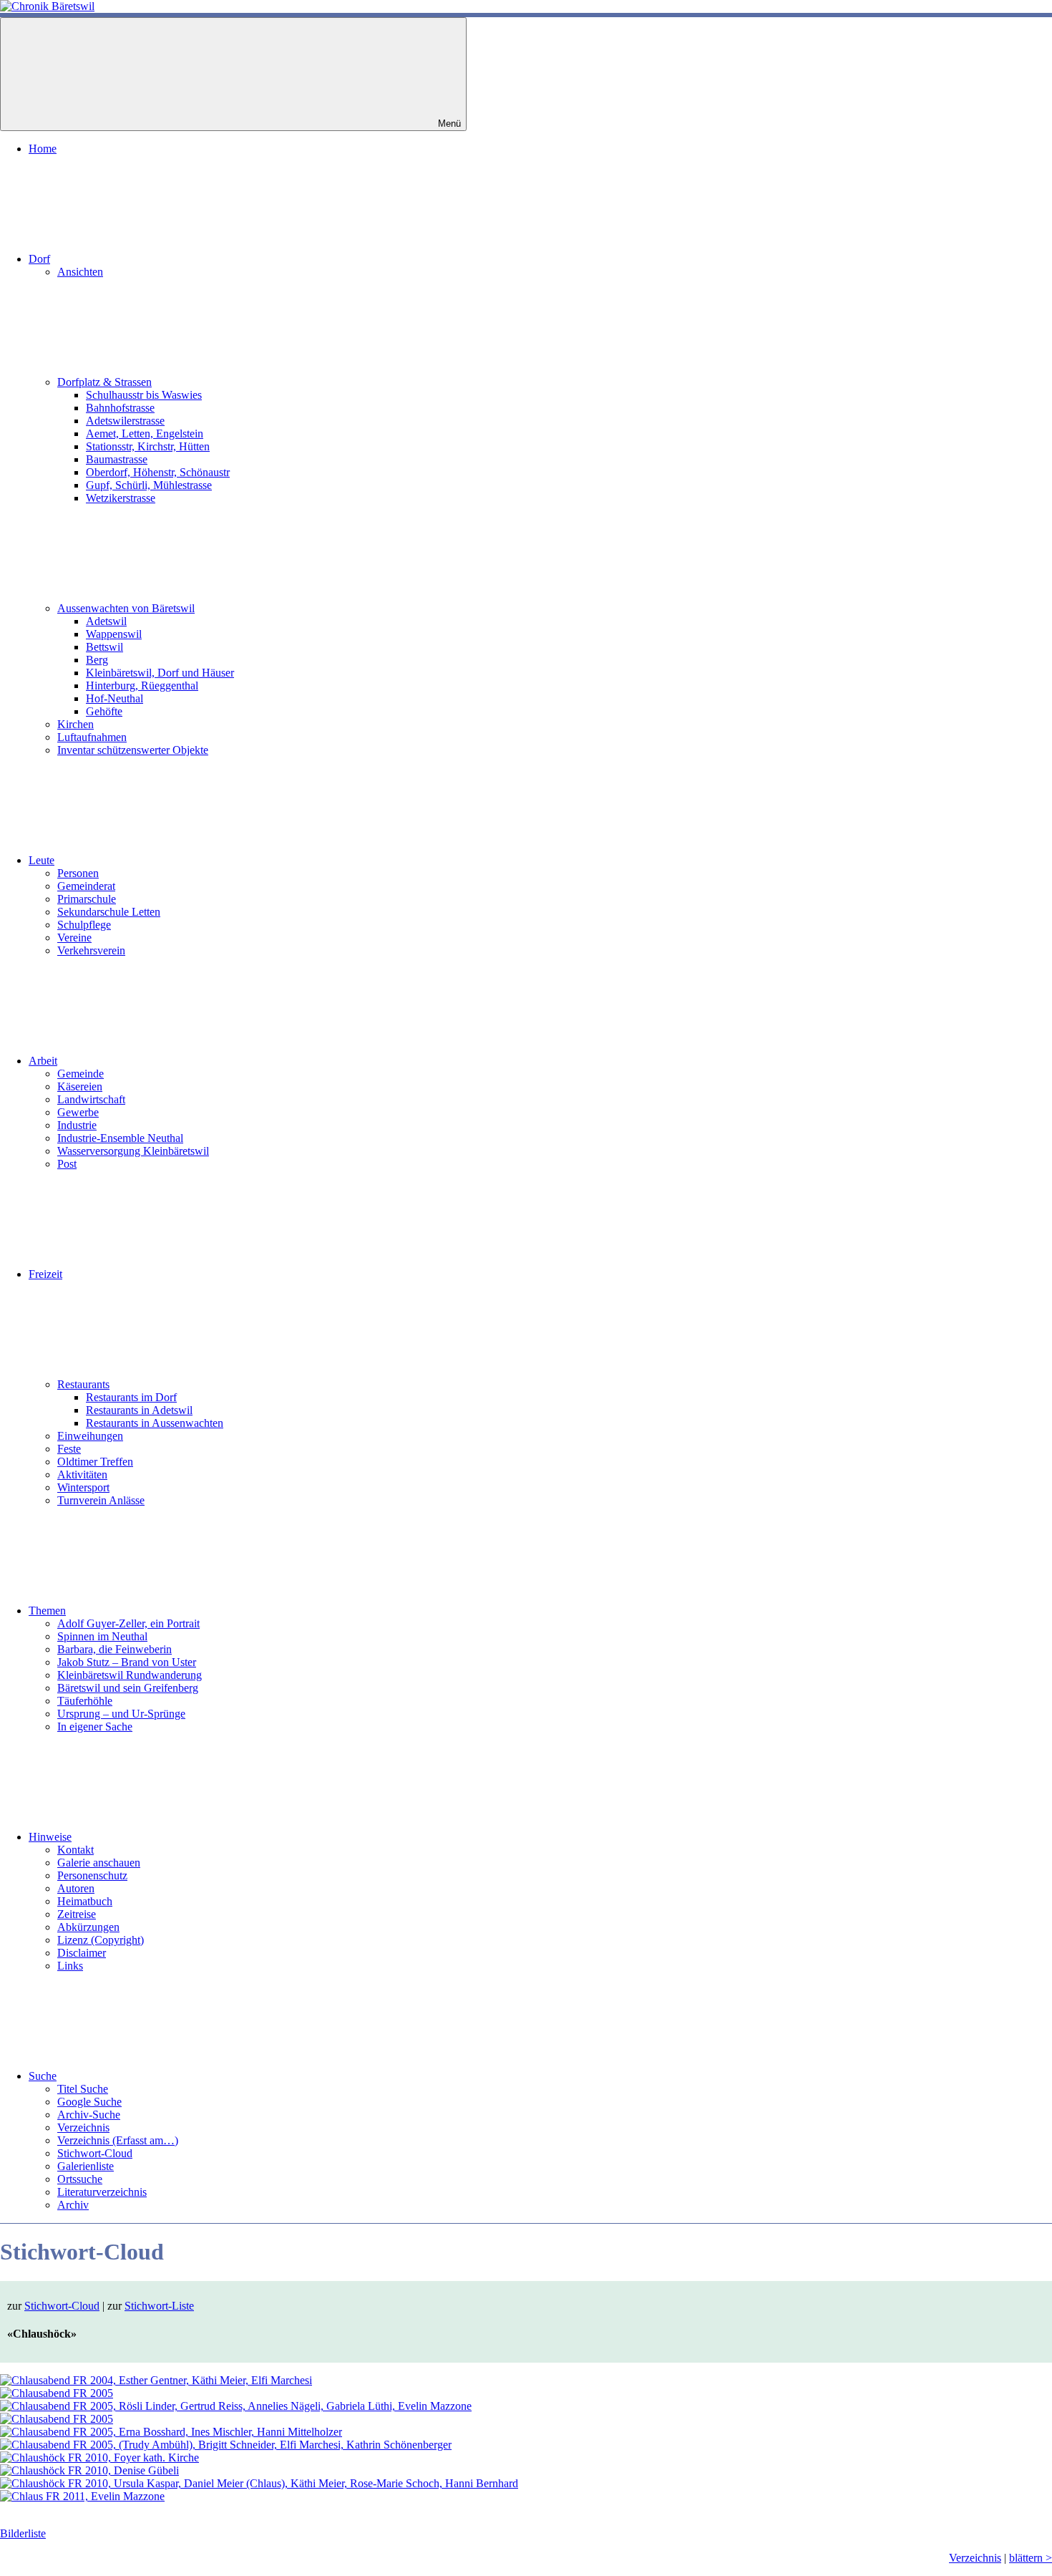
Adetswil (106, 621)
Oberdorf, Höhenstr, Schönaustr (158, 472)
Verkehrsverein (91, 950)
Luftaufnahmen (92, 737)
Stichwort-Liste (159, 2306)
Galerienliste (86, 2166)
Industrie (77, 1125)
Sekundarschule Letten (109, 912)
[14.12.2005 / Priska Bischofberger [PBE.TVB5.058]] (171, 2432)
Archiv (73, 2205)
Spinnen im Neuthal (102, 1636)
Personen (78, 873)
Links (70, 1966)
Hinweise (50, 1837)
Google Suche (89, 2102)
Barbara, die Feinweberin (115, 1649)
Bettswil (104, 647)
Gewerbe (78, 1112)
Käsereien (80, 1086)
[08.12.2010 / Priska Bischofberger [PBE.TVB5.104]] (259, 2483)
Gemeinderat (86, 886)
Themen (47, 1611)
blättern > (1031, 2558)
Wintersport (83, 1487)
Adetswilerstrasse (125, 421)
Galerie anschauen (99, 1863)
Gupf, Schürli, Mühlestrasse (149, 485)
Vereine (74, 938)
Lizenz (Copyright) (101, 1940)
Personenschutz (92, 1875)
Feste (69, 1449)
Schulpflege (84, 925)
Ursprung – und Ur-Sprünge (121, 1714)
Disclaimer (82, 1953)
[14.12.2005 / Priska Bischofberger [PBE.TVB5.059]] (226, 2445)
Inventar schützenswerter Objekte (133, 750)
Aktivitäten (82, 1475)
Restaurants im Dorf (131, 1397)
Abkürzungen (88, 1927)
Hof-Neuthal (115, 698)
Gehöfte (104, 711)
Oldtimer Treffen (95, 1462)
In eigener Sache (95, 1727)
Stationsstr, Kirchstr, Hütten (148, 446)
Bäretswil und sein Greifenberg (128, 1688)
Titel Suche (83, 2089)
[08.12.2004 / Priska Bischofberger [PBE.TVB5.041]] (156, 2380)
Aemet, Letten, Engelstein (145, 434)
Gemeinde (81, 1074)
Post (67, 1164)
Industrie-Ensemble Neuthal (120, 1138)
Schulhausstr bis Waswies (144, 395)
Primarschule (87, 899)
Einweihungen (90, 1436)
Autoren (76, 1888)
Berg (97, 660)
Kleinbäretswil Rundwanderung (130, 1675)
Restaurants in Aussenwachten (155, 1423)
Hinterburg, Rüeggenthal (142, 686)
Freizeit (45, 1274)
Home (43, 149)
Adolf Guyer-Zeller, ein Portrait (128, 1623)
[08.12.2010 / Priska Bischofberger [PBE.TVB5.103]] (89, 2470)
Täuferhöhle (85, 1701)
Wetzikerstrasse (121, 498)
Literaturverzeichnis (102, 2192)
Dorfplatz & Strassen (104, 382)
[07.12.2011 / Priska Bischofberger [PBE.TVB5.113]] (82, 2496)
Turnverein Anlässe (101, 1500)
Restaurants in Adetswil (139, 1410)
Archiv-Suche (89, 2115)
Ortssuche (80, 2179)
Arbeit (43, 1061)
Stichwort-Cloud (95, 2153)
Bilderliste (23, 2533)
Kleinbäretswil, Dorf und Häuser (160, 673)
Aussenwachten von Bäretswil (126, 608)
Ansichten (80, 272)
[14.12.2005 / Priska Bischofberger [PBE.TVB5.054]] (236, 2406)
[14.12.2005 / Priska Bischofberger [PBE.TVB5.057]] (57, 2419)
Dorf (39, 259)
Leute (42, 860)
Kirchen (76, 724)
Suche (43, 2076)
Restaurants (83, 1384)
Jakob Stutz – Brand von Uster (127, 1662)
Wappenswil (114, 634)
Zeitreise (77, 1914)
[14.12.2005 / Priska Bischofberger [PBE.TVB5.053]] (57, 2393)
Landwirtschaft (91, 1099)
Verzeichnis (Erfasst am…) (118, 2140)
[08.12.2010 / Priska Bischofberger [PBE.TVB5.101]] (99, 2458)
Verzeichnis (83, 2127)
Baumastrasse (117, 459)
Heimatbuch (85, 1901)
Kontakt (76, 1850)
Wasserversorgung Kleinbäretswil (133, 1151)
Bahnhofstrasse (120, 408)
